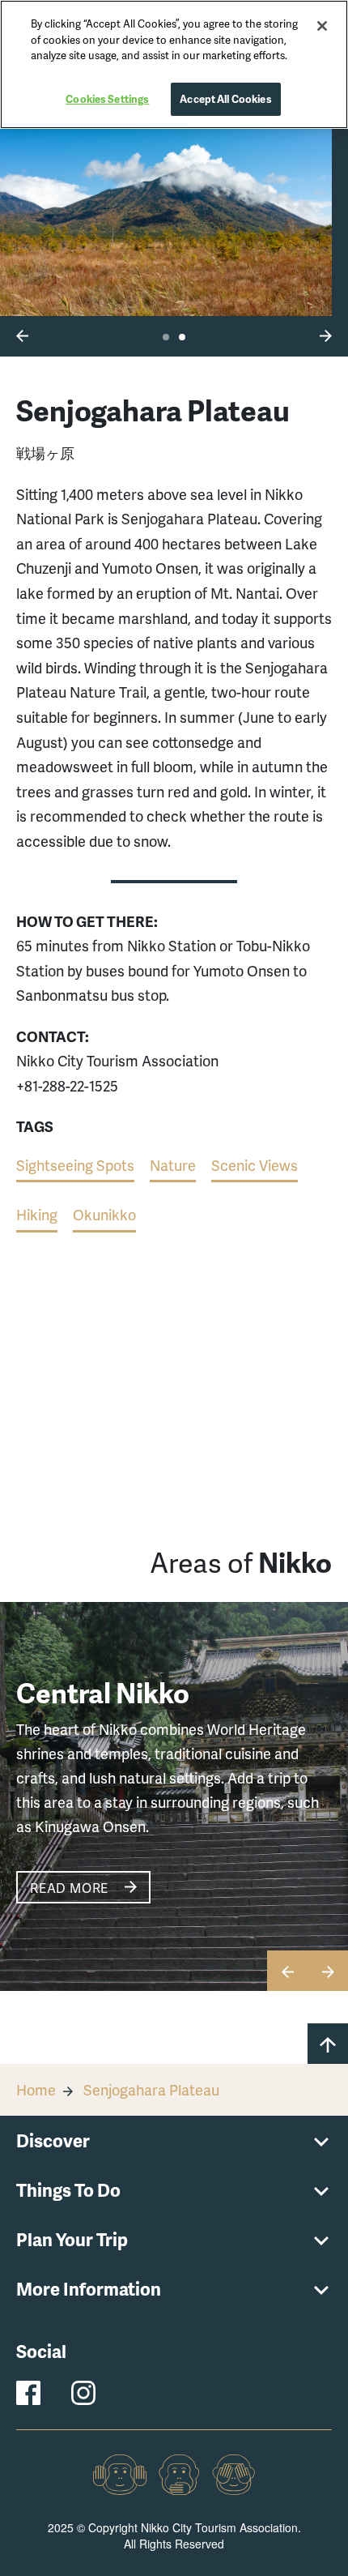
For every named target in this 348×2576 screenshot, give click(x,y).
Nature (173, 1165)
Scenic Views (255, 1165)
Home (36, 2089)
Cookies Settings (107, 99)
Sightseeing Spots (75, 1165)
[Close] (322, 26)
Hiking (37, 1214)
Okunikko (104, 1214)
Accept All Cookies (225, 99)
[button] (22, 335)
